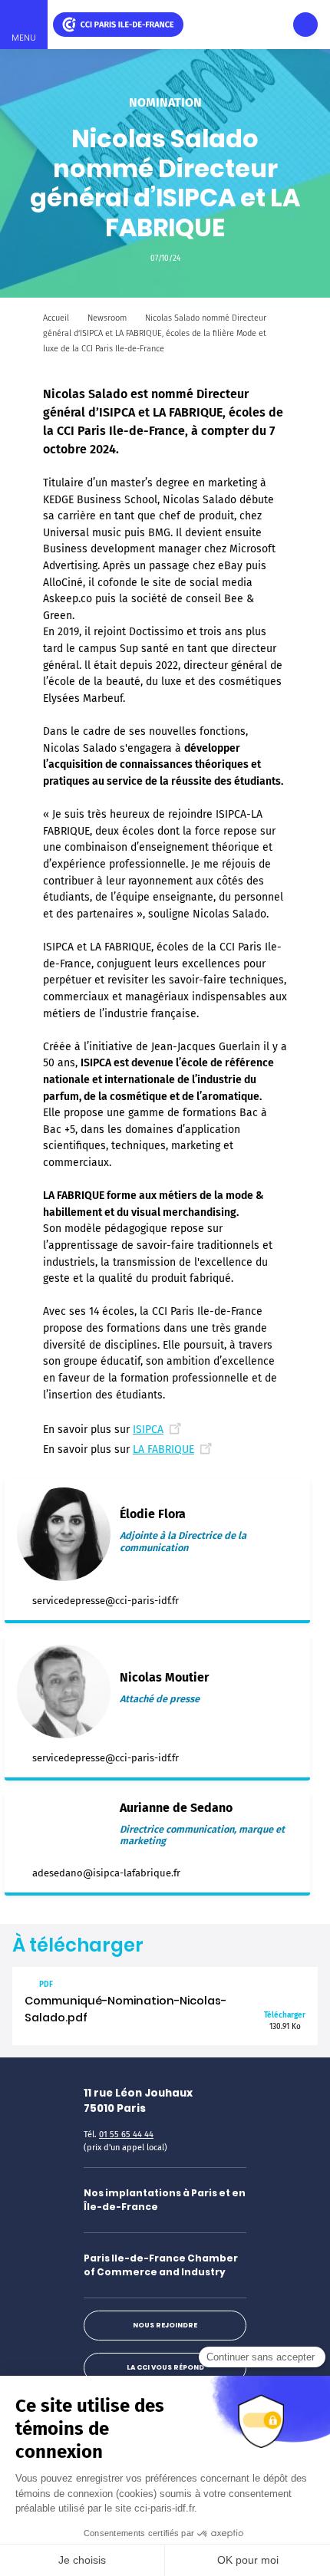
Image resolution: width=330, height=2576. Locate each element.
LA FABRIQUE (163, 1449)
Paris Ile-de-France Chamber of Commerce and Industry (161, 2265)
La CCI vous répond (165, 2367)
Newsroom (107, 318)
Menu (24, 38)
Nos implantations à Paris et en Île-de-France (165, 2200)
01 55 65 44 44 (126, 2135)
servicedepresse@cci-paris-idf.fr (106, 1601)
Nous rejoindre (165, 2325)
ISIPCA (148, 1430)
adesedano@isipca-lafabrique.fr (106, 1873)
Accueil (56, 318)
